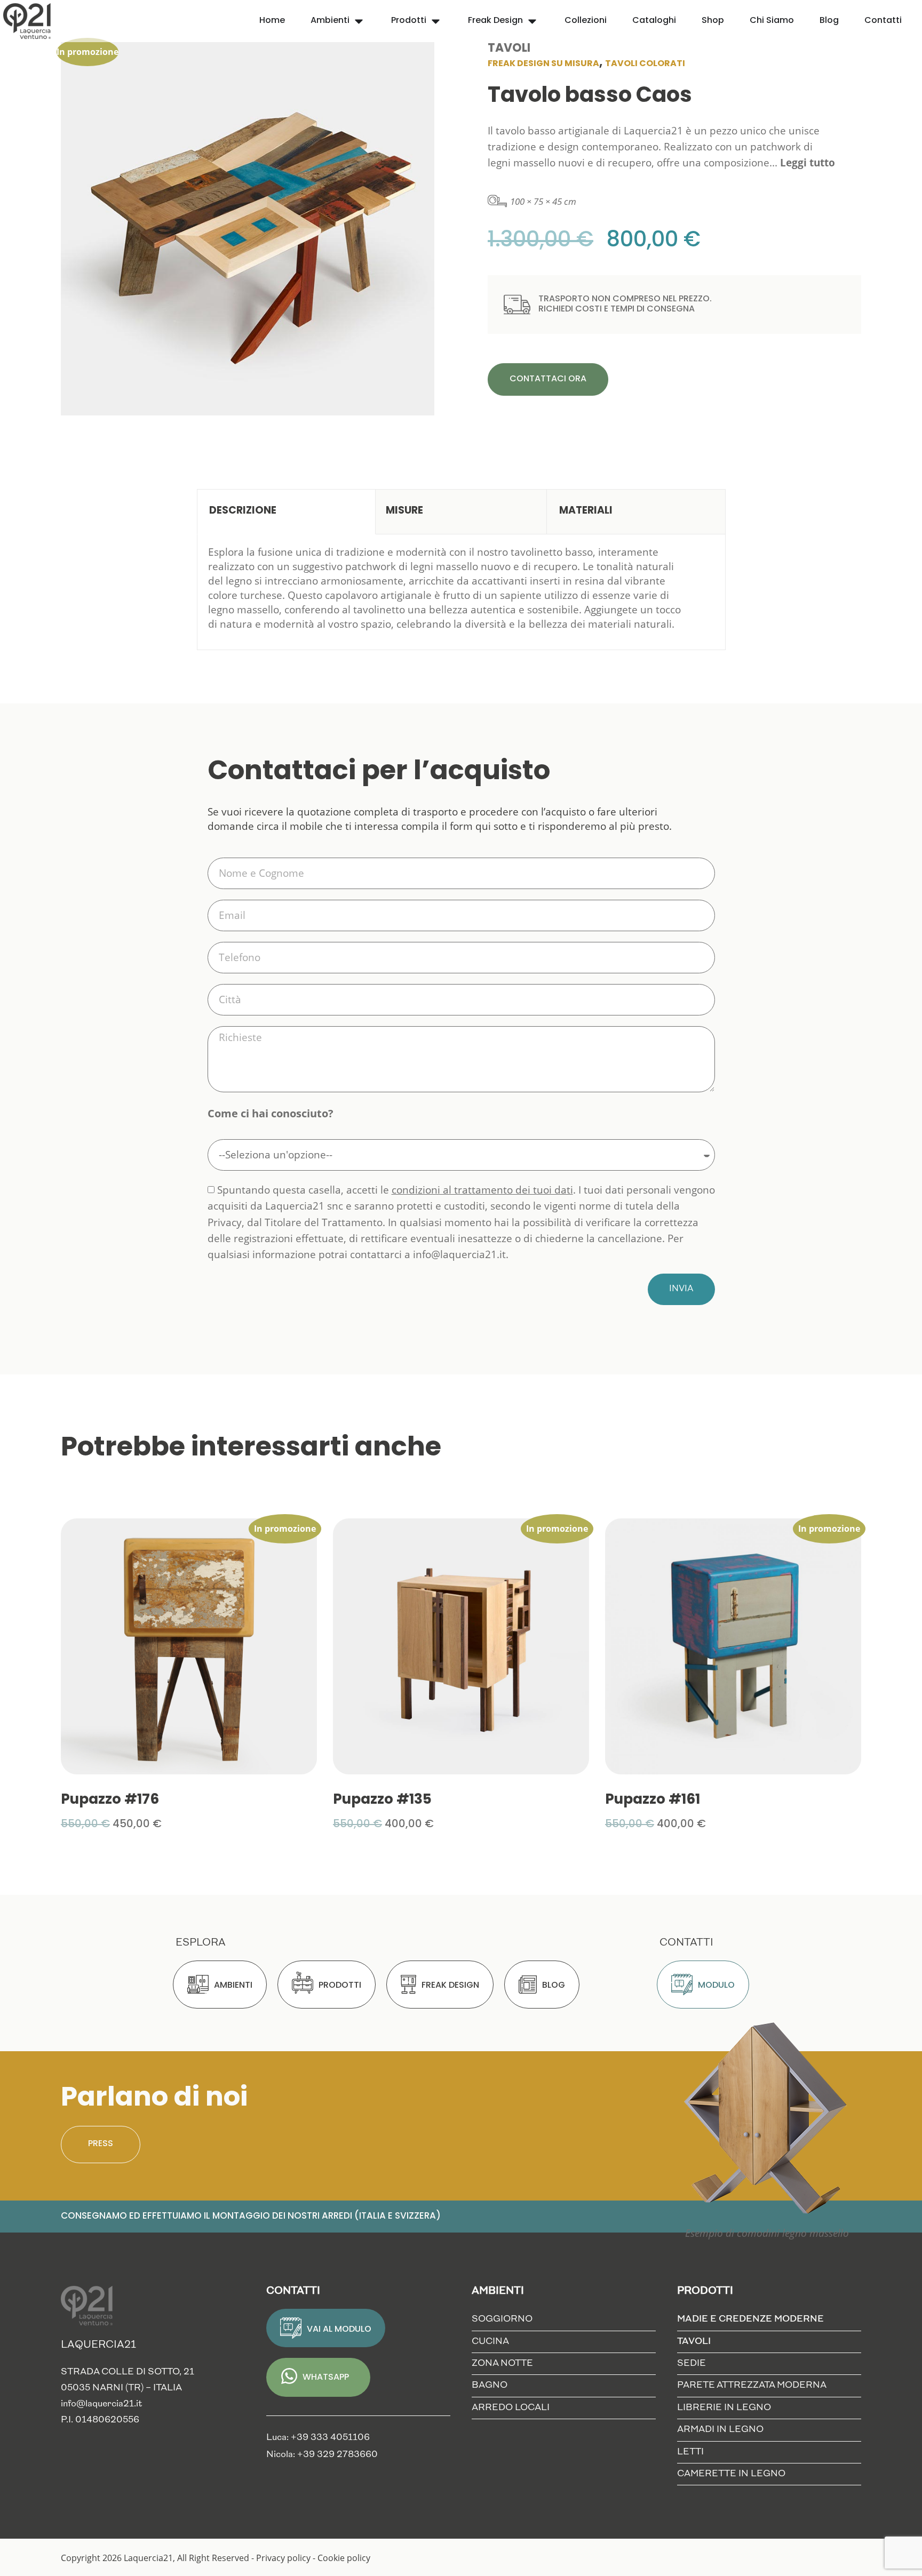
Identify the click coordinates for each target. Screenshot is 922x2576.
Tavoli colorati (645, 64)
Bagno (490, 2385)
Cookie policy (344, 2558)
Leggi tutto (808, 163)
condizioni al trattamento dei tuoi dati (482, 1190)
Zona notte (502, 2363)
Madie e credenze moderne (750, 2319)
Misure (404, 511)
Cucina (490, 2342)
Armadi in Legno (720, 2430)
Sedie (691, 2363)
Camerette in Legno (731, 2474)
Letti (690, 2452)
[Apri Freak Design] (532, 21)
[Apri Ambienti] (359, 21)
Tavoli (509, 49)
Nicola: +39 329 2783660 (322, 2455)
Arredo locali (511, 2408)
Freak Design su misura (543, 64)
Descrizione (243, 511)
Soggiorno (502, 2319)
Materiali (586, 511)
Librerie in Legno (724, 2408)
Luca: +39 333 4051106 (318, 2438)
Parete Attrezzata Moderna (752, 2385)
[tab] (286, 512)
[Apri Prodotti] (436, 21)
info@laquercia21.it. (461, 1255)
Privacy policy (283, 2558)
